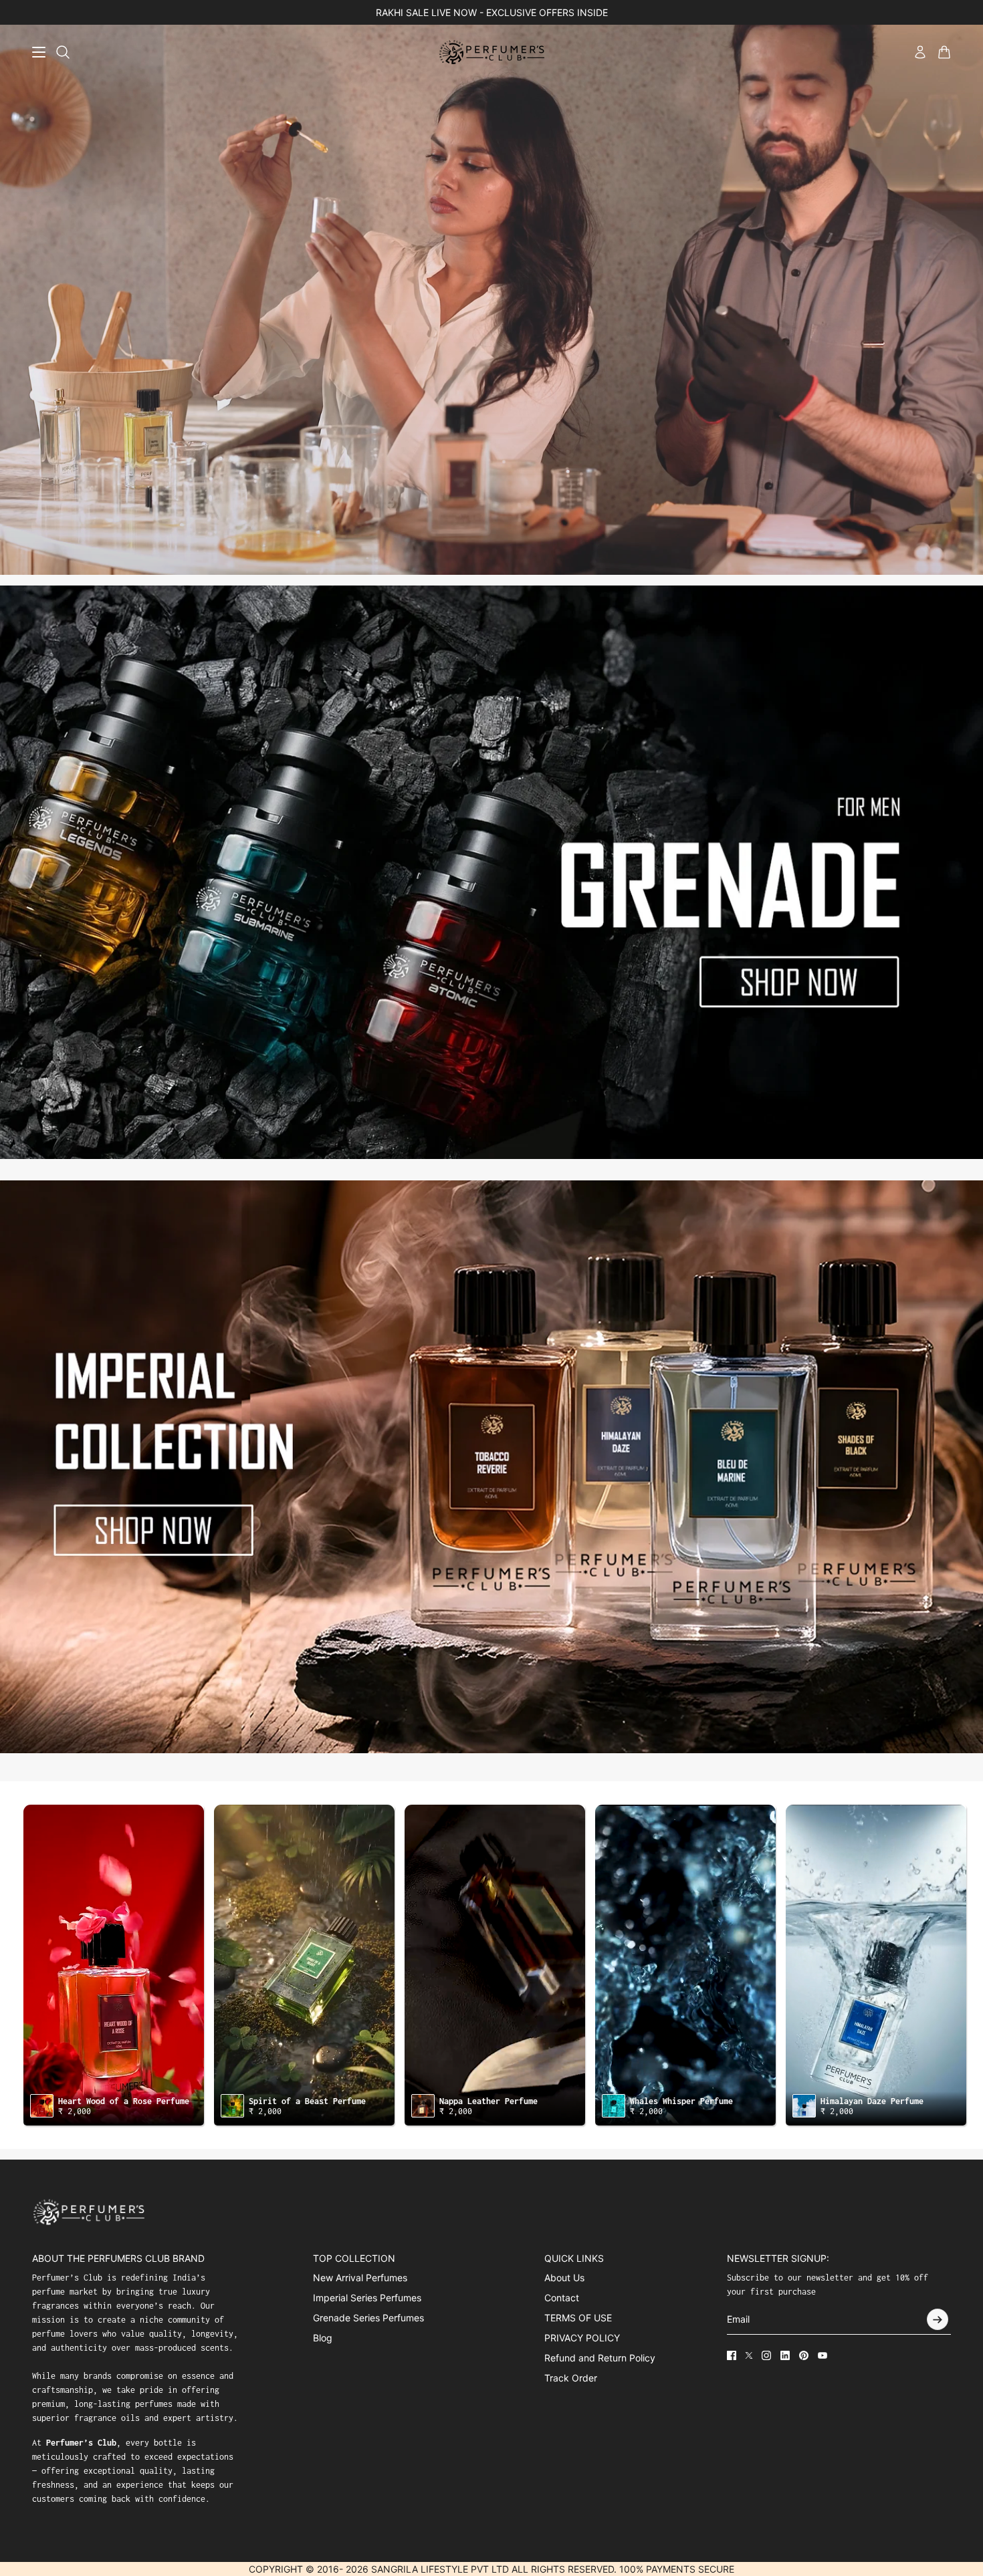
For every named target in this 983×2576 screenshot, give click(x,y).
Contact (562, 2298)
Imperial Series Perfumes (367, 2298)
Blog (323, 2338)
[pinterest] (804, 2355)
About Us (564, 2278)
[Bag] (944, 52)
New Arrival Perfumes (360, 2278)
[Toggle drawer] (39, 52)
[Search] (63, 52)
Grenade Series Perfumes (368, 2318)
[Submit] (938, 2319)
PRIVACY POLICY (582, 2338)
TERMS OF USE (578, 2318)
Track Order (571, 2378)
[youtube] (823, 2355)
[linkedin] (785, 2355)
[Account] (920, 52)
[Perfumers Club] (492, 52)
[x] (749, 2355)
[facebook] (732, 2355)
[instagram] (766, 2355)
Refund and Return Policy (600, 2358)
